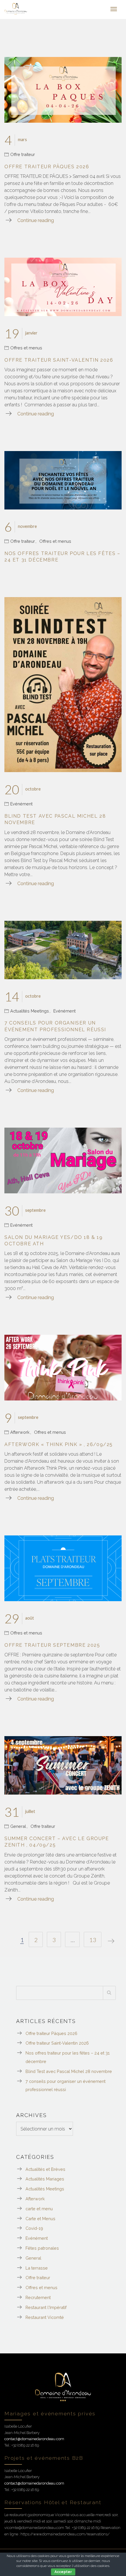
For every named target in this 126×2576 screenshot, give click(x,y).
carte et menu (39, 2209)
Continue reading (36, 220)
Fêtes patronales (42, 2248)
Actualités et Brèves (45, 2169)
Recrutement (38, 2297)
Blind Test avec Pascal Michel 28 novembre (69, 2071)
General (18, 1826)
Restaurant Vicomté (45, 2317)
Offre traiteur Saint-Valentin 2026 (59, 360)
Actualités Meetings (30, 1011)
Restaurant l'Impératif (46, 2307)
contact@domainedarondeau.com (34, 2439)
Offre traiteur (23, 154)
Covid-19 (34, 2228)
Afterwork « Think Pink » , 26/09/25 (59, 1444)
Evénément (21, 804)
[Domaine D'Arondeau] (16, 9)
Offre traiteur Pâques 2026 (47, 167)
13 (93, 1940)
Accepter (63, 2572)
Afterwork (20, 1432)
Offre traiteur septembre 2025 (52, 1645)
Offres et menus (26, 348)
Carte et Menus (40, 2219)
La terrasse (37, 2268)
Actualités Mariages (45, 2179)
